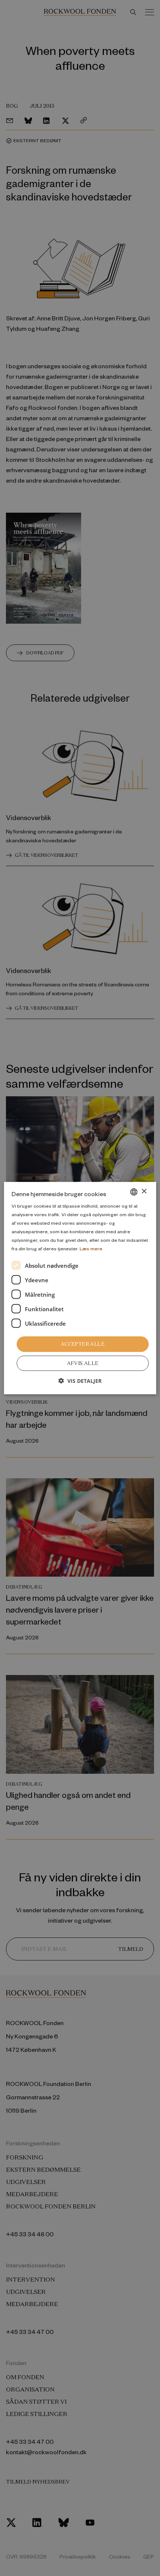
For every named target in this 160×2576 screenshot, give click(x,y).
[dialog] (80, 1288)
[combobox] (134, 1192)
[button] (80, 1381)
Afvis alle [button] (83, 1363)
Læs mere (91, 1248)
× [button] (144, 1191)
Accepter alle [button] (83, 1344)
